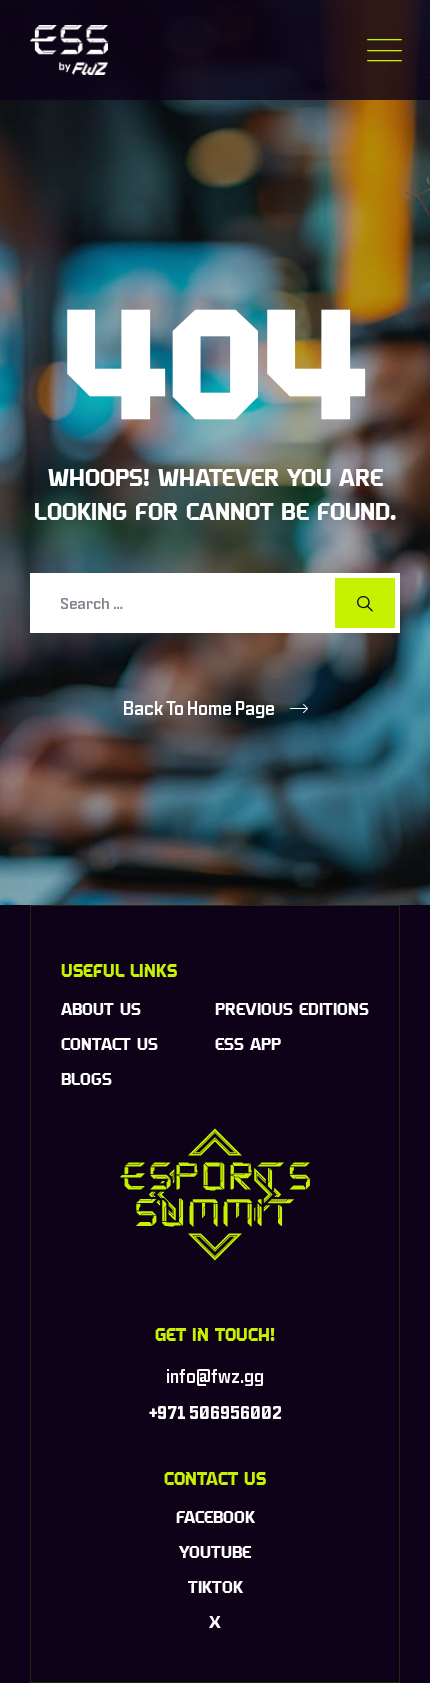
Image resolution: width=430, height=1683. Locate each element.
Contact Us (109, 1044)
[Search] (365, 603)
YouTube (215, 1552)
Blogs (86, 1079)
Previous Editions (292, 1009)
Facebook (215, 1517)
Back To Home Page (199, 708)
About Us (101, 1009)
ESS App (248, 1044)
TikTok (215, 1587)
